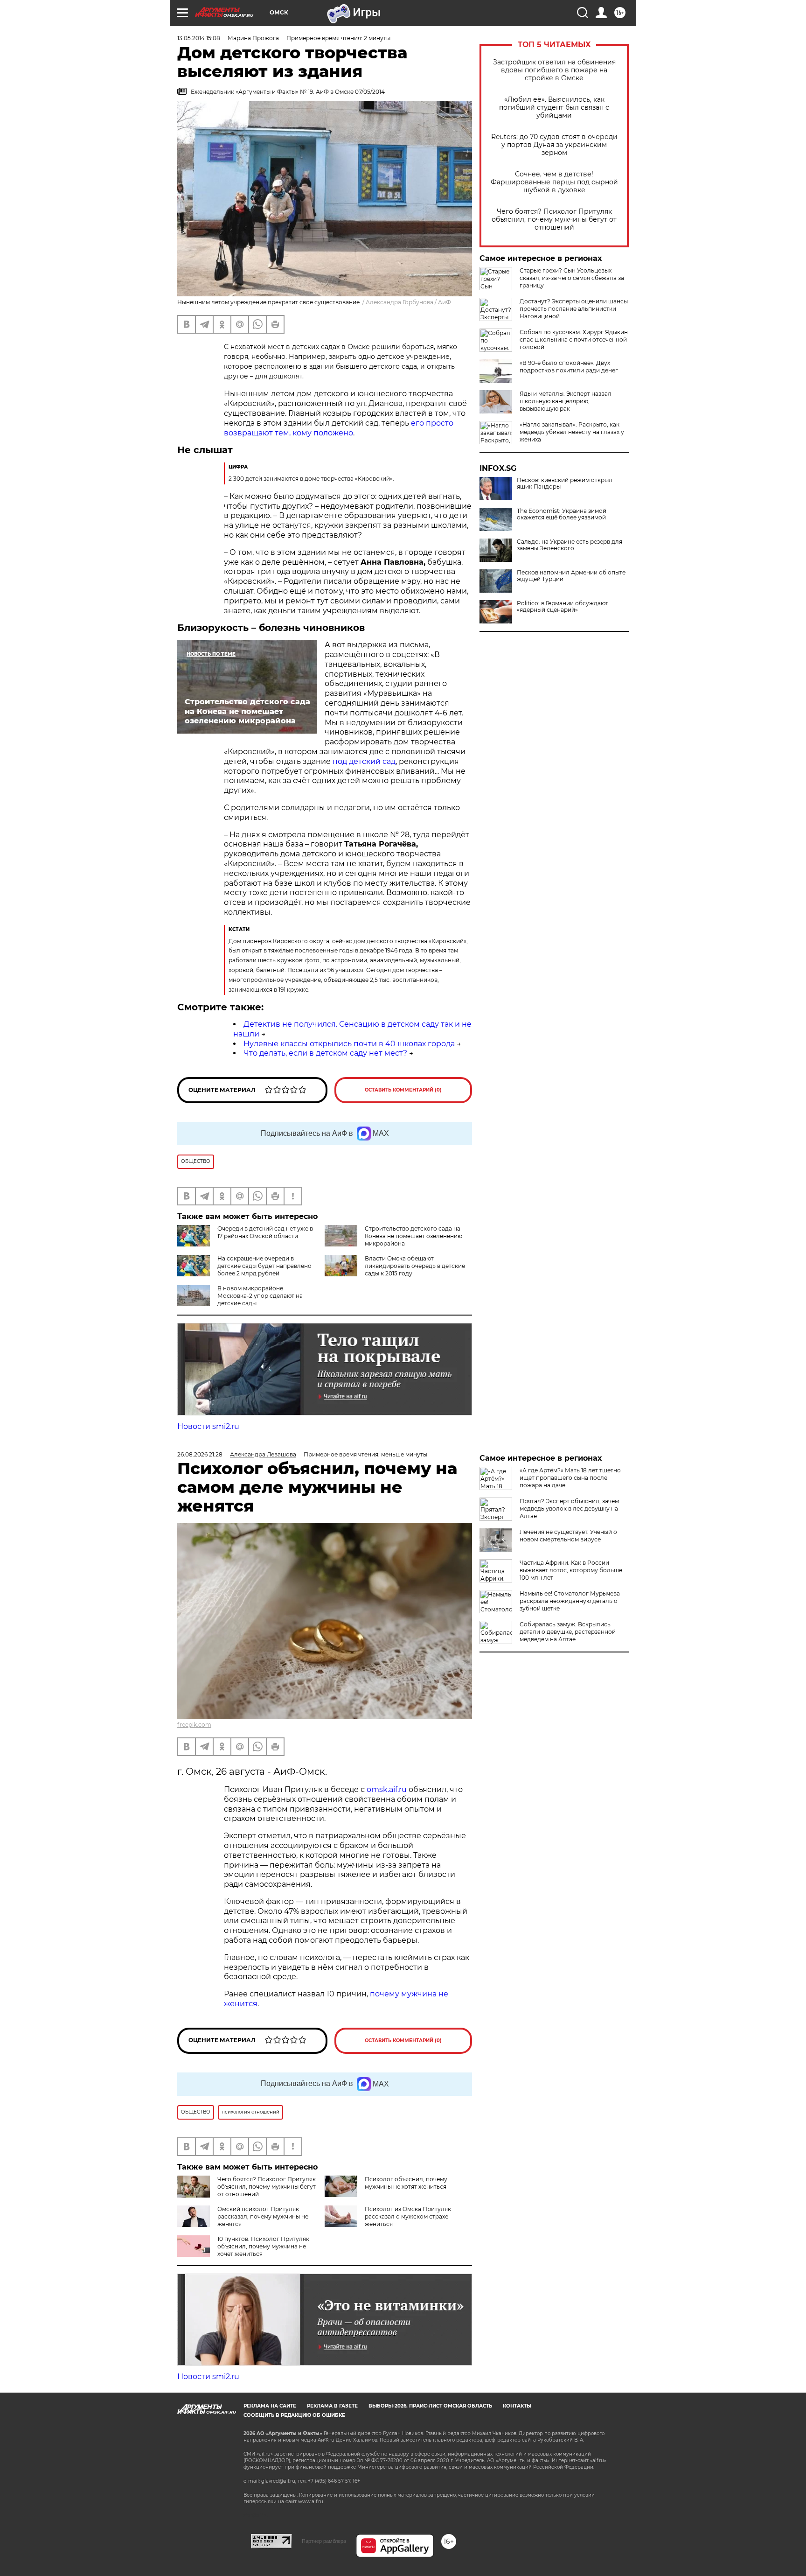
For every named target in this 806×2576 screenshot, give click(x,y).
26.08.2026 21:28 (200, 1454)
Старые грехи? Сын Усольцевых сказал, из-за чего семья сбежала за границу (572, 278)
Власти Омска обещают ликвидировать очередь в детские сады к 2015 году (415, 1266)
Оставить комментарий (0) (403, 1090)
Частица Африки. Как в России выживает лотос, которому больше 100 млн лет (571, 1570)
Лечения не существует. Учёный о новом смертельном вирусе (568, 1536)
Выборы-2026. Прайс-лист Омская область (430, 2406)
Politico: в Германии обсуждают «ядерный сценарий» (563, 607)
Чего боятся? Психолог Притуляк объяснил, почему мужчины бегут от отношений (554, 220)
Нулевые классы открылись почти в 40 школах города (349, 1044)
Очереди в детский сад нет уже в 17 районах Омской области (265, 1232)
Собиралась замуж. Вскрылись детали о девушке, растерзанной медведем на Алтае (568, 1632)
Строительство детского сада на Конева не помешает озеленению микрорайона (413, 1236)
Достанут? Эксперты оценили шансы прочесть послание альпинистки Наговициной (574, 309)
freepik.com (194, 1725)
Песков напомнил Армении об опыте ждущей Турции (571, 576)
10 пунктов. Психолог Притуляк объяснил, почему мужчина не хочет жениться (263, 2246)
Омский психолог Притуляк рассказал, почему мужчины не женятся (263, 2216)
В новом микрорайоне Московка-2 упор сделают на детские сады (260, 1296)
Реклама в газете (332, 2406)
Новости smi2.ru (208, 1426)
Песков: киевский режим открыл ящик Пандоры (565, 483)
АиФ (445, 302)
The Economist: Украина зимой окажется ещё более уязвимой (562, 514)
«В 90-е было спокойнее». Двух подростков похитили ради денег (569, 367)
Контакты (517, 2406)
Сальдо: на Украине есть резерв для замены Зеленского (570, 545)
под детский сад (364, 761)
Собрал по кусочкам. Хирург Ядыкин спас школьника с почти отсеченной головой (574, 339)
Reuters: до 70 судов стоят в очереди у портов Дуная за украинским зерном (554, 145)
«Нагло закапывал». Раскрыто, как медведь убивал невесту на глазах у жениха (572, 432)
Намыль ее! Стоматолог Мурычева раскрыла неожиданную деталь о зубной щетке (570, 1601)
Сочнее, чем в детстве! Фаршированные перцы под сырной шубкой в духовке (554, 182)
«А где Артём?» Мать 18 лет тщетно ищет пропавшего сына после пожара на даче (570, 1478)
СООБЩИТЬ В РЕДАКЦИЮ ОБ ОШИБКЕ (294, 2415)
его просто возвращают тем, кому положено (339, 428)
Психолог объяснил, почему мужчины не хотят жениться (406, 2183)
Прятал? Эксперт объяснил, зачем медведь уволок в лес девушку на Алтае (569, 1508)
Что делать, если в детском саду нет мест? (325, 1053)
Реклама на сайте (270, 2406)
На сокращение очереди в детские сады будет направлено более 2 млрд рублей (264, 1266)
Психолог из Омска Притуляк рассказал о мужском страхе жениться (408, 2216)
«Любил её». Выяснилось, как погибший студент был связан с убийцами (554, 108)
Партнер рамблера (324, 2541)
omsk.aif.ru (387, 1789)
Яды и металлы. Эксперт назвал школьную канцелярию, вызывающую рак (566, 401)
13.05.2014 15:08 (199, 38)
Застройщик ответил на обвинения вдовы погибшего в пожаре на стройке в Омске (554, 70)
